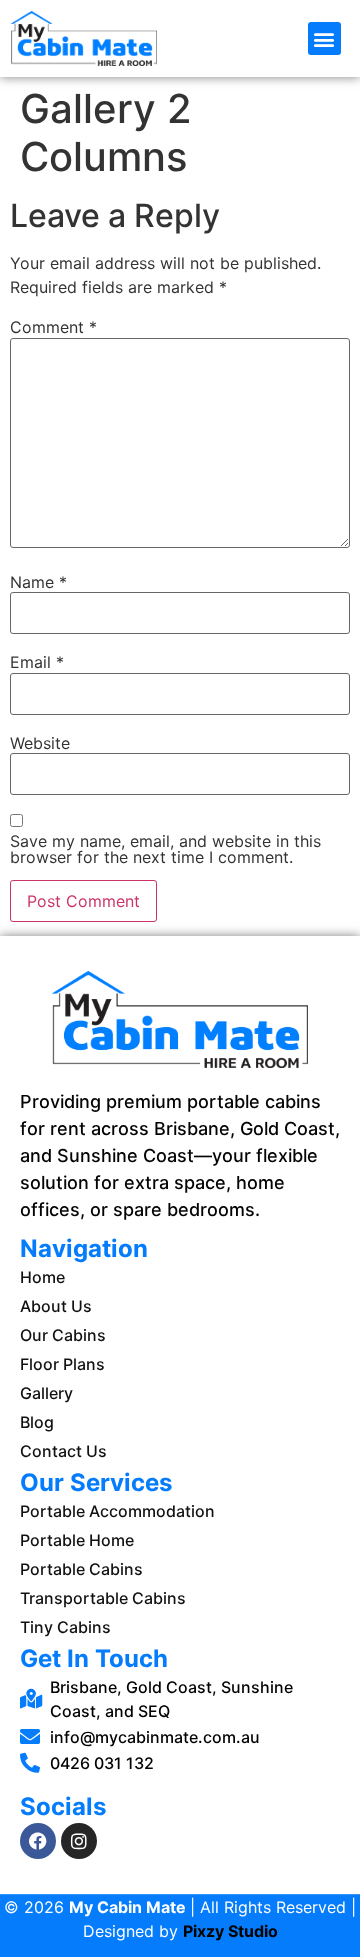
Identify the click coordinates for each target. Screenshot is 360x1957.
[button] (324, 38)
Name (38, 582)
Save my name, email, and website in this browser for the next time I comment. (165, 849)
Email (37, 662)
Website (40, 743)
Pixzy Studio (230, 1931)
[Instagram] (79, 1841)
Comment (53, 327)
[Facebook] (38, 1841)
